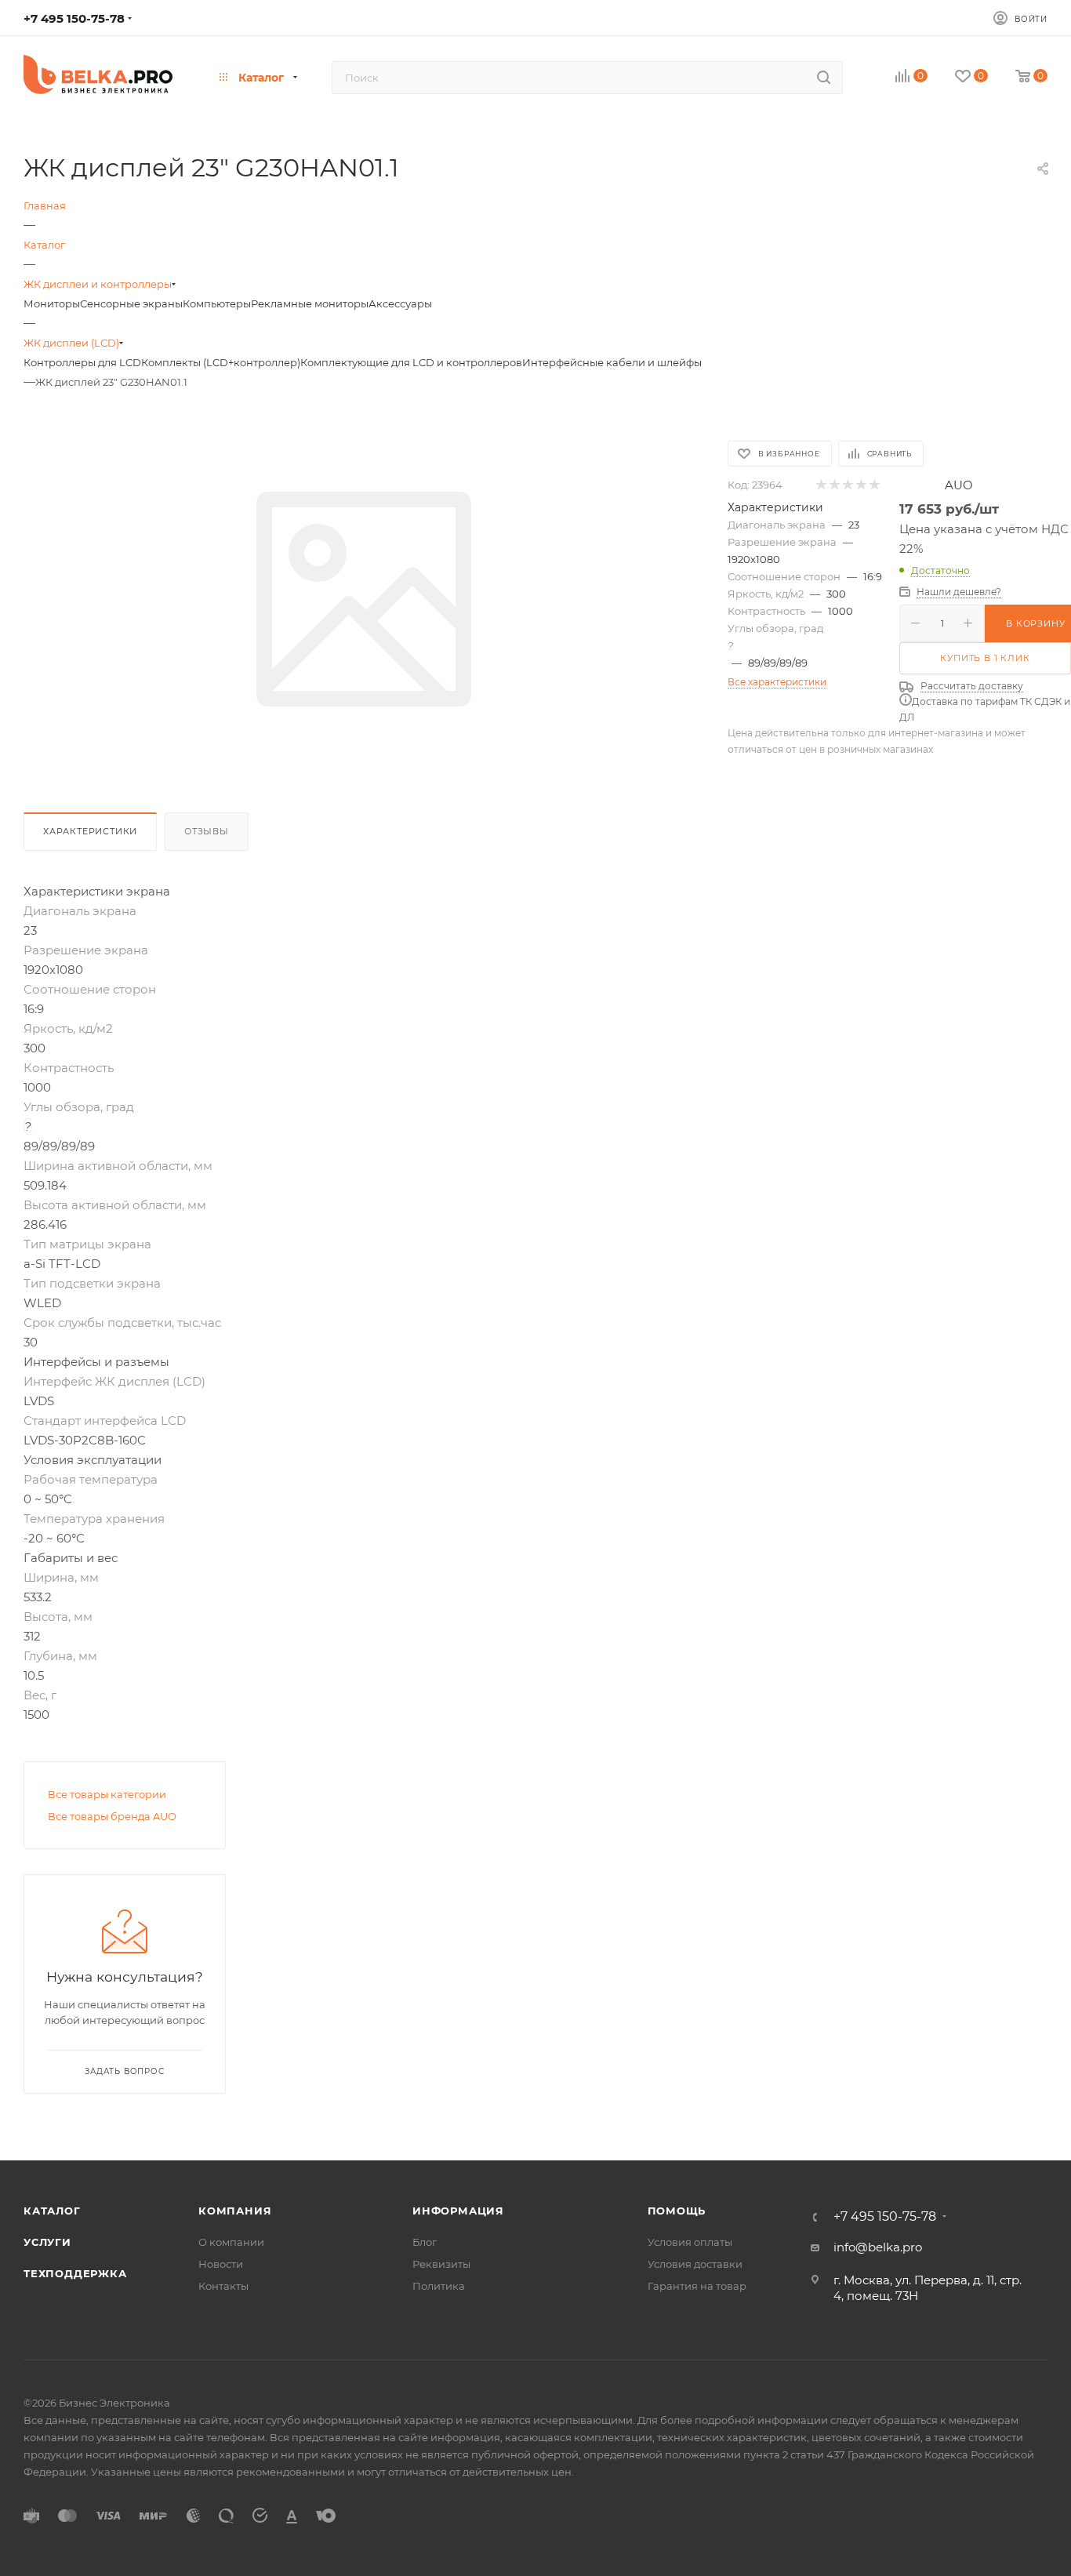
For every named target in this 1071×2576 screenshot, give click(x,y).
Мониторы (52, 303)
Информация (458, 2211)
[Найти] (824, 78)
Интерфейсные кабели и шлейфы (612, 362)
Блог (425, 2242)
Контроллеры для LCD (82, 362)
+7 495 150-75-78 (74, 18)
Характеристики (90, 831)
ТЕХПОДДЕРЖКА (75, 2273)
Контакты (223, 2286)
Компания (235, 2211)
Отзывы (207, 831)
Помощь (677, 2211)
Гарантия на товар (697, 2286)
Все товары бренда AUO (112, 1816)
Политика (439, 2286)
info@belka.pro (878, 2247)
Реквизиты (441, 2264)
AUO (959, 485)
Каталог (52, 2211)
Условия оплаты (690, 2242)
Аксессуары (400, 303)
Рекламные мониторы (310, 303)
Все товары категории (107, 1794)
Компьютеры (217, 303)
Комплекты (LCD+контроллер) (221, 362)
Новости (221, 2264)
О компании (231, 2242)
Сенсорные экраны (131, 303)
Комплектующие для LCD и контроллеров (411, 362)
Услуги (47, 2242)
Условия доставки (695, 2264)
